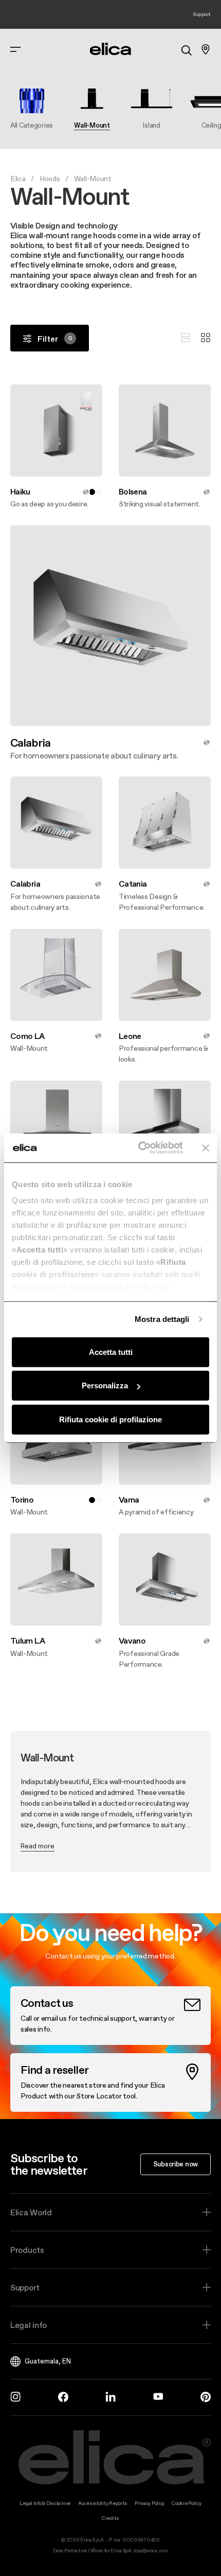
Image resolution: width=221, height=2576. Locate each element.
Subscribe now (176, 2164)
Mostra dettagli (162, 1319)
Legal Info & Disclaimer (45, 2503)
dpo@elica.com (151, 2551)
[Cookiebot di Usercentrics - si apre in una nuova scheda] (139, 1148)
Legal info (29, 2325)
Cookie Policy (186, 2503)
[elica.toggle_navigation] (15, 49)
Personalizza (105, 1386)
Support (25, 2287)
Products (27, 2250)
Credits (110, 2518)
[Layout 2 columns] (206, 338)
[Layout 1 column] (186, 338)
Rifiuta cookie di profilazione (110, 1419)
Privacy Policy (150, 2503)
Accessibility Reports (103, 2503)
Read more (38, 1846)
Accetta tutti (111, 1352)
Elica (18, 179)
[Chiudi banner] (206, 1148)
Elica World (31, 2212)
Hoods (50, 179)
